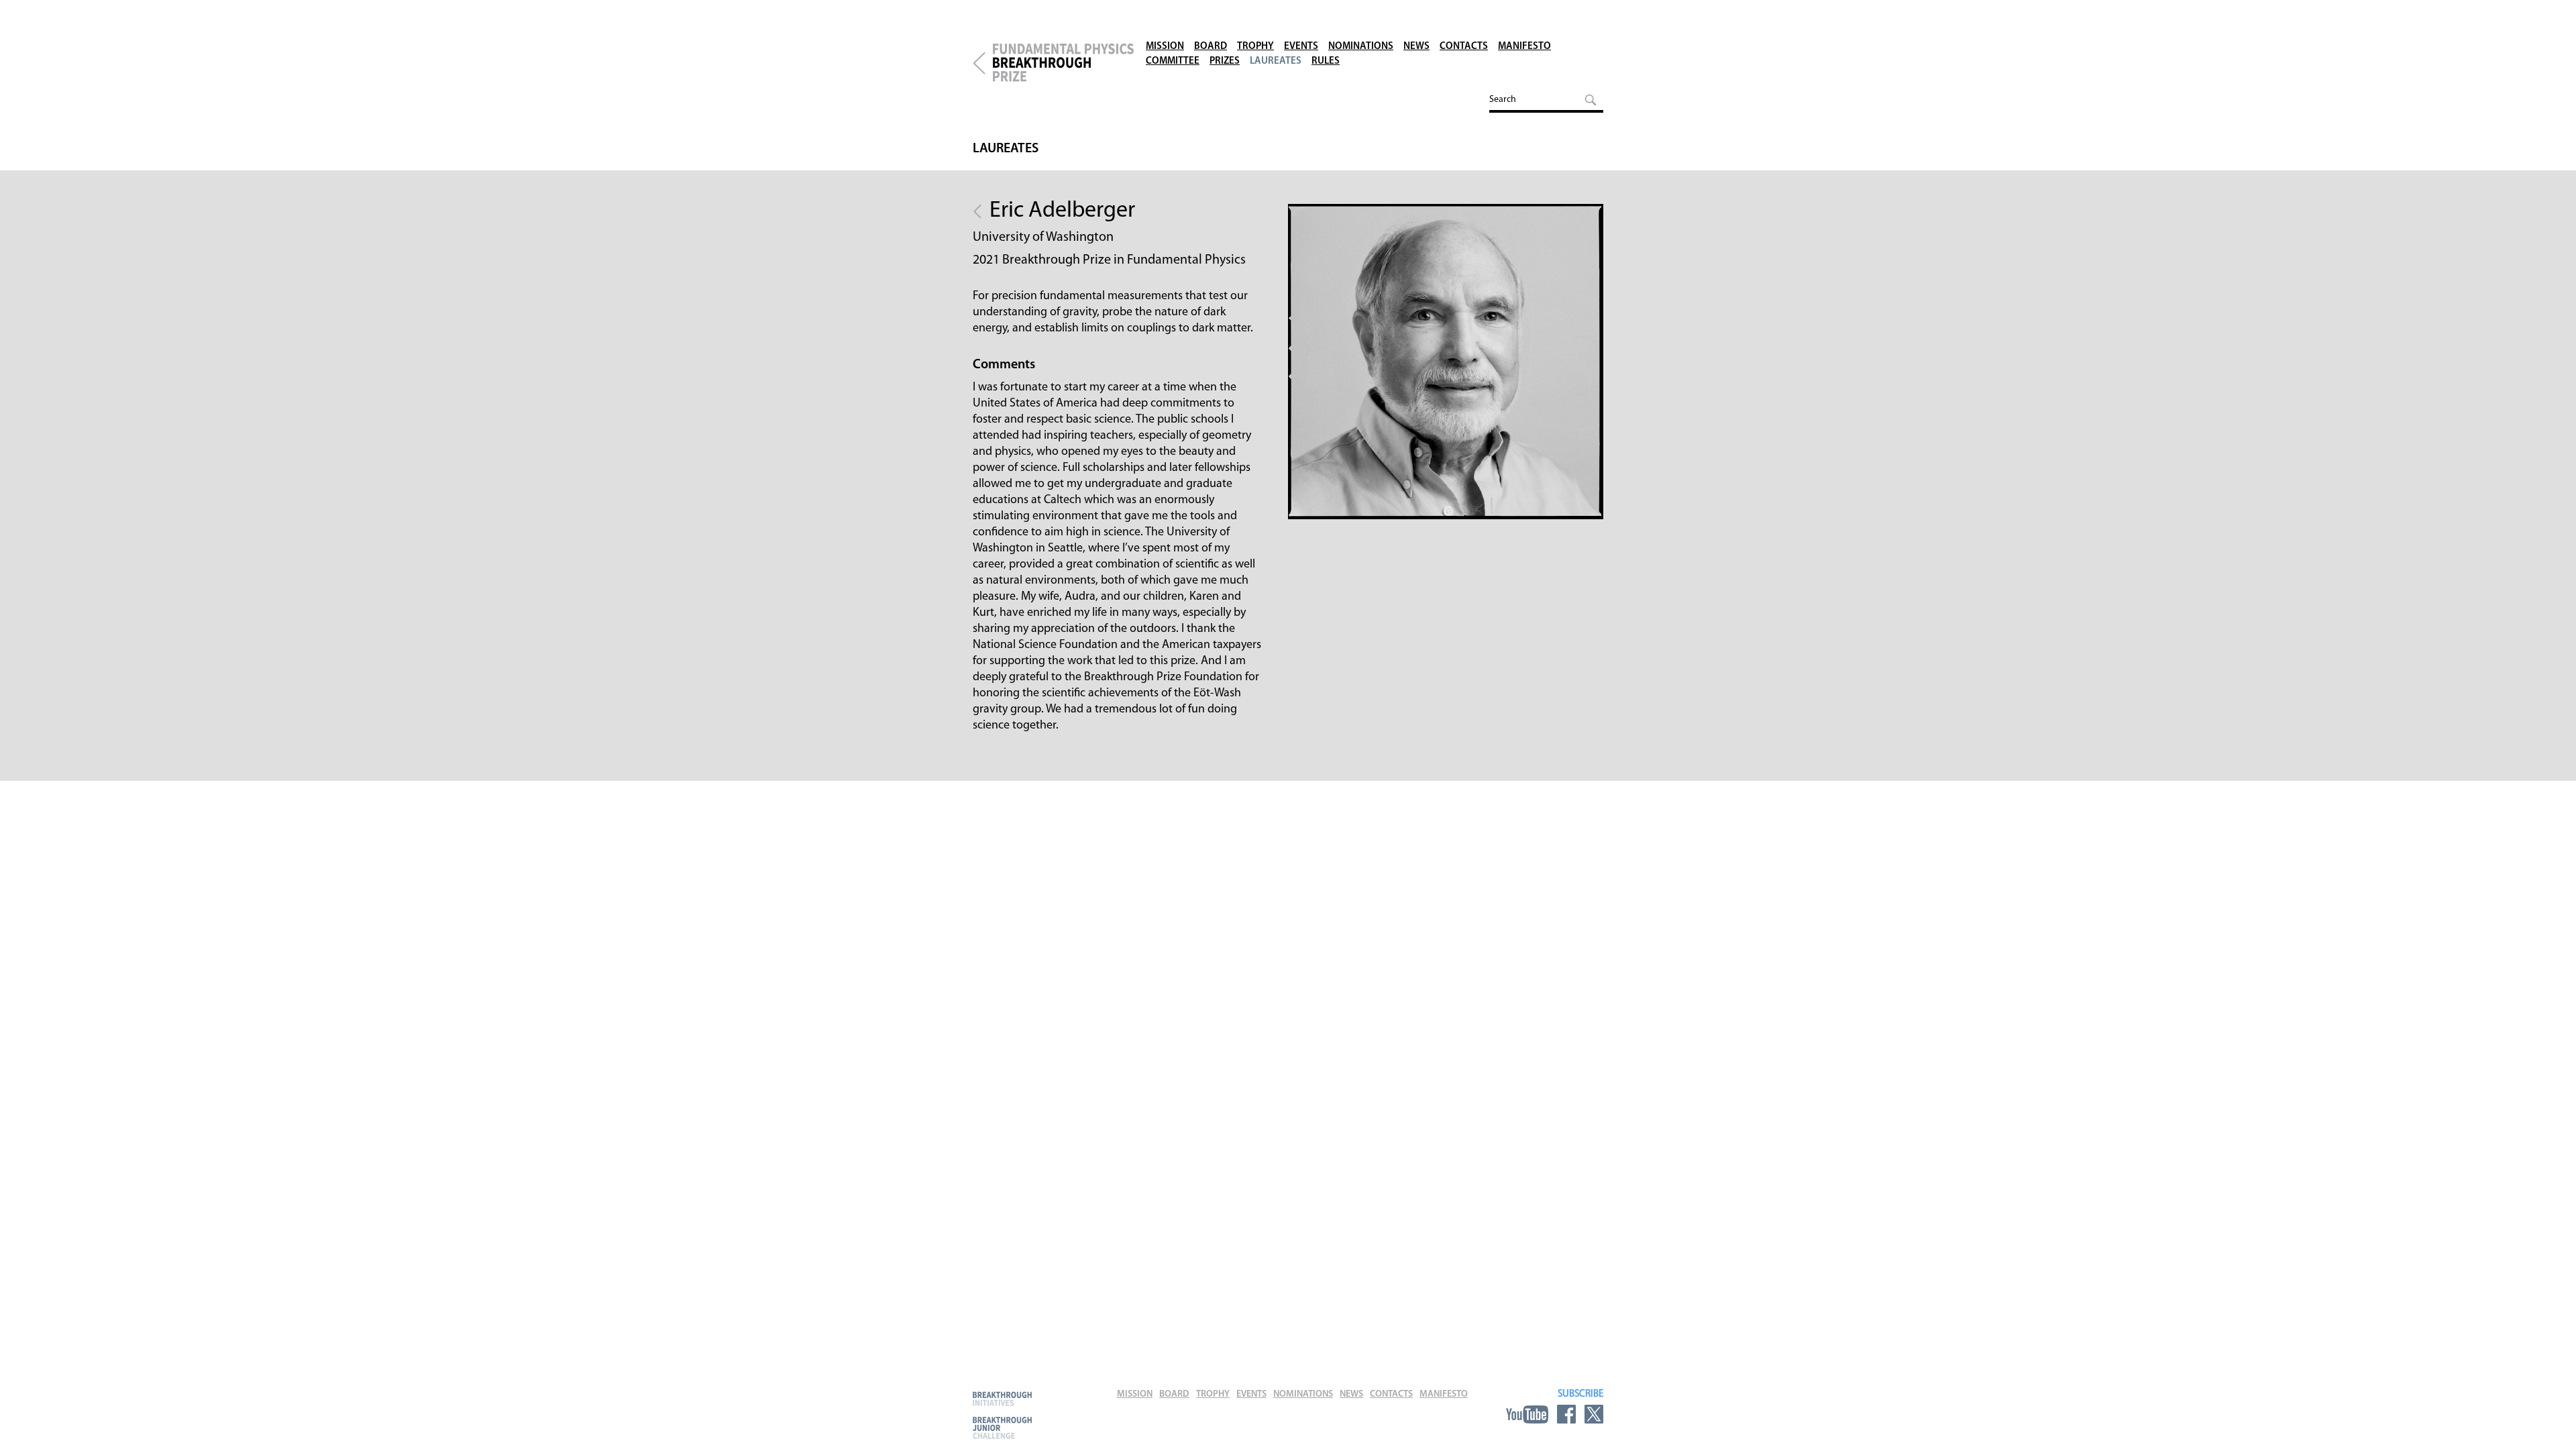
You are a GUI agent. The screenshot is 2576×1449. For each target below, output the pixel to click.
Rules (1326, 61)
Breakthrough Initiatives (1002, 1398)
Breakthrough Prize (979, 63)
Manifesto (1524, 47)
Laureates (1276, 61)
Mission (1165, 47)
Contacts (1464, 47)
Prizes (1225, 61)
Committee (1173, 61)
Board (1211, 47)
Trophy (1255, 47)
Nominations (1361, 47)
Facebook (1566, 1414)
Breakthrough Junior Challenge (1002, 1428)
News (1416, 47)
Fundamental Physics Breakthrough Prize (1063, 63)
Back (977, 211)
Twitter (1594, 1414)
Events (1301, 47)
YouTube (1527, 1414)
